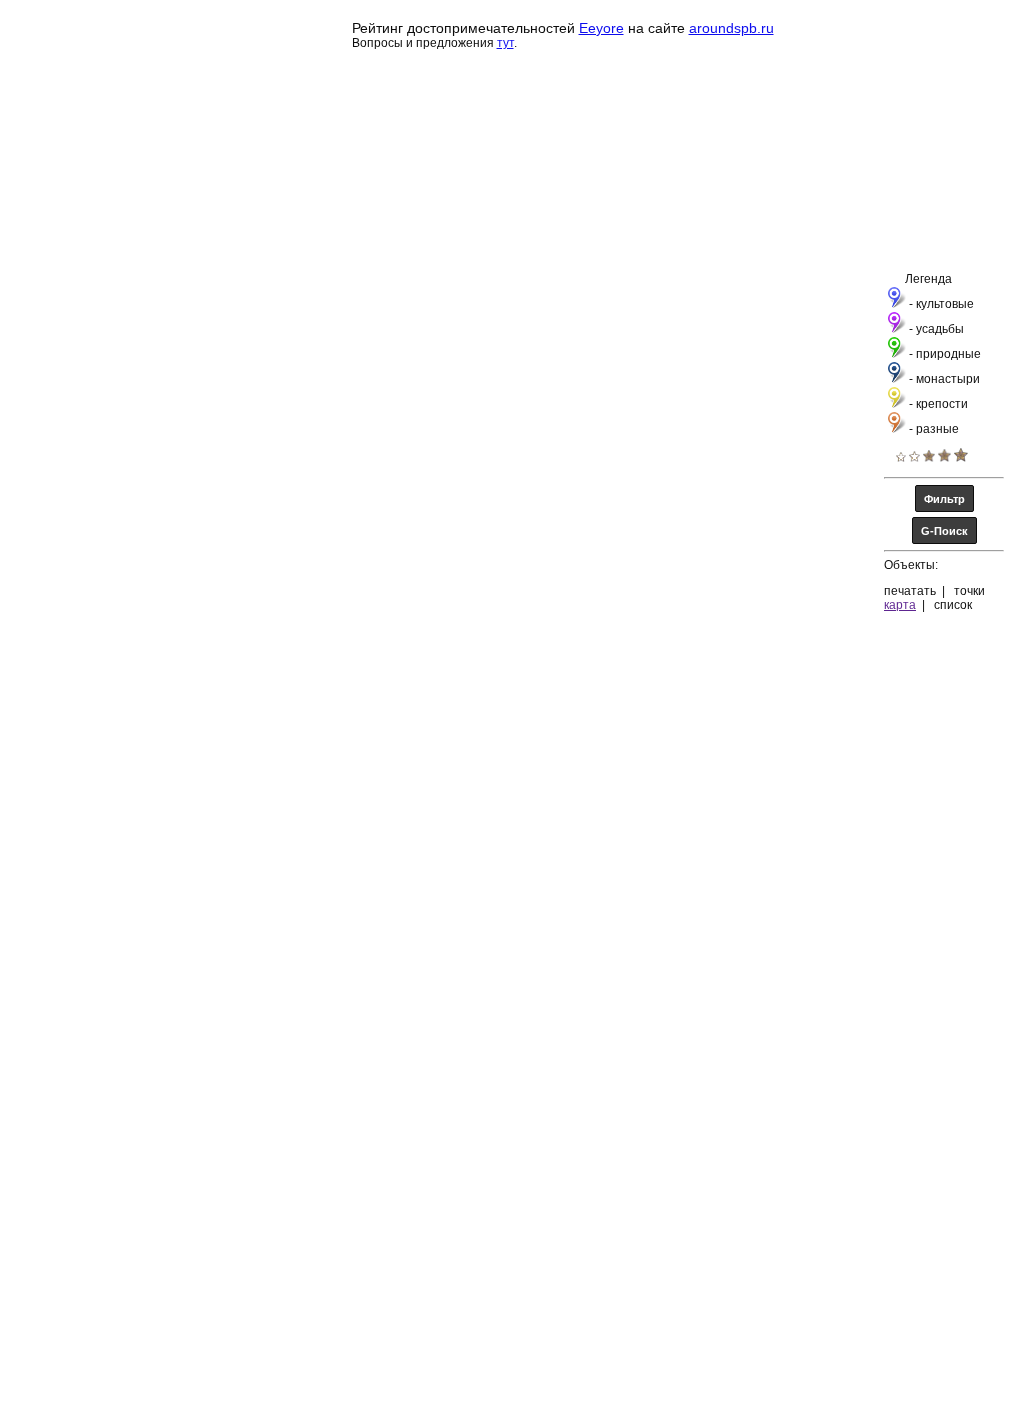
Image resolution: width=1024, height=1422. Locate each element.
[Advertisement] (526, 1372)
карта (900, 605)
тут (505, 43)
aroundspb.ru (731, 28)
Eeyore (601, 28)
